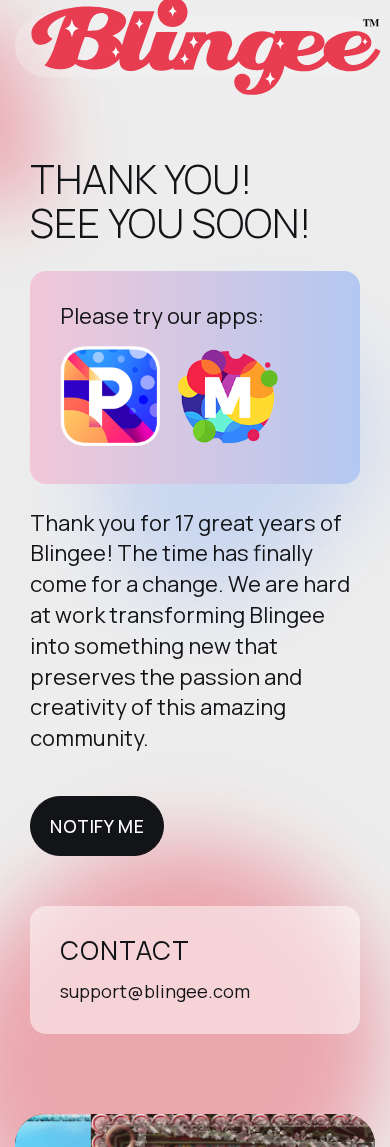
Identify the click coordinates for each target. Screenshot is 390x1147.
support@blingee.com (155, 991)
